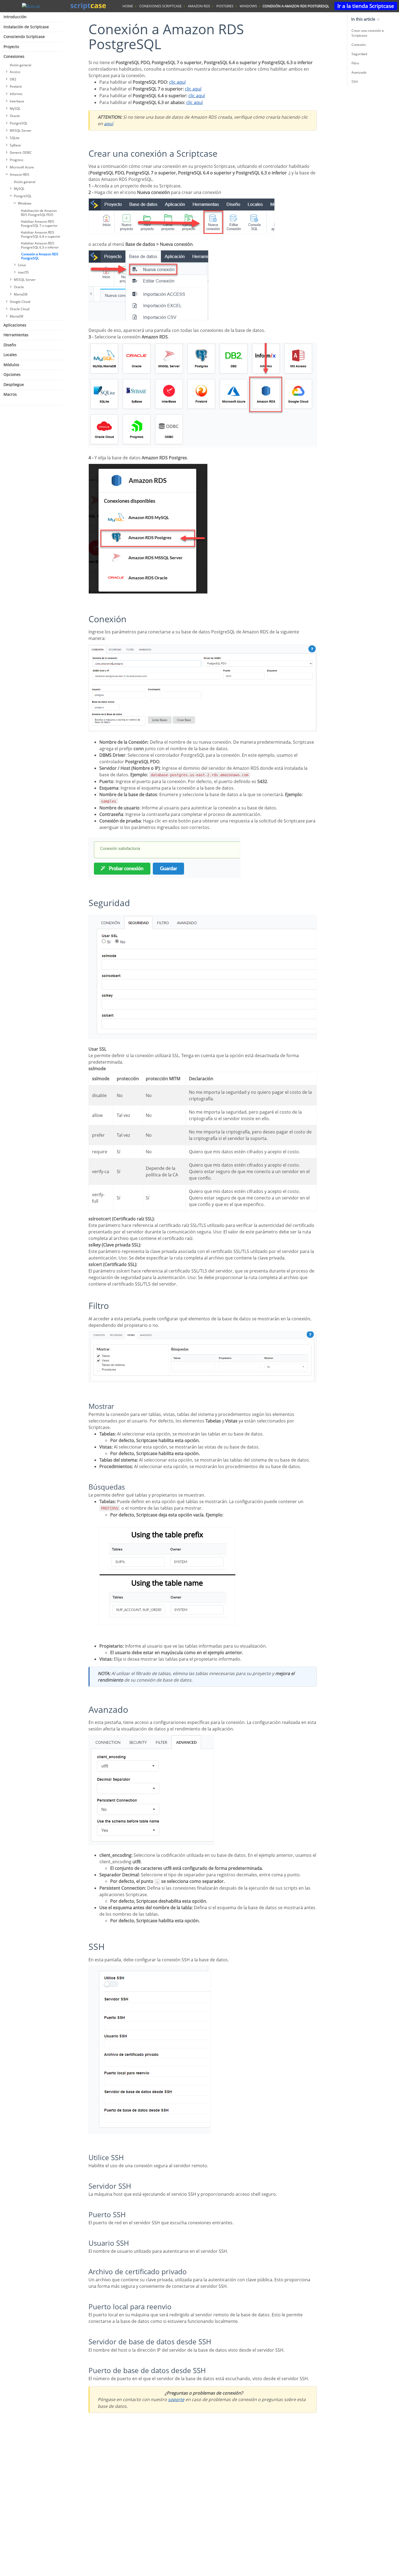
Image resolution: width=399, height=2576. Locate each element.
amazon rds (199, 6)
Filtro (355, 63)
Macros (10, 394)
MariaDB (21, 294)
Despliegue (14, 384)
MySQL (15, 109)
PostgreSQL (19, 123)
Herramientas (16, 335)
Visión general (20, 65)
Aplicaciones (15, 325)
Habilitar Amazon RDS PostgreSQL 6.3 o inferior (40, 245)
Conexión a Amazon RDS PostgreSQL (40, 256)
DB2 (13, 79)
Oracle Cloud (20, 309)
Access (15, 72)
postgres (225, 6)
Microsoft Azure (22, 167)
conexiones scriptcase (160, 6)
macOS (23, 272)
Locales (10, 355)
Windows (25, 203)
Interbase (17, 101)
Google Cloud (20, 302)
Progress (17, 160)
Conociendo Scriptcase (24, 37)
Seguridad (359, 54)
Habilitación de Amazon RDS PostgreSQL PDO (39, 213)
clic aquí (177, 82)
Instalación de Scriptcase (26, 27)
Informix (16, 94)
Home (128, 6)
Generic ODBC (21, 153)
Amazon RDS (20, 175)
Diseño (10, 345)
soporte (176, 2399)
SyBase (15, 145)
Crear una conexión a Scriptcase (368, 33)
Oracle (15, 116)
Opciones (12, 374)
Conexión (359, 45)
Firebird (16, 87)
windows (248, 6)
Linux (22, 265)
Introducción (15, 17)
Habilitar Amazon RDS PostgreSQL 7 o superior (39, 224)
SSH (355, 82)
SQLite (15, 138)
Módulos (11, 365)
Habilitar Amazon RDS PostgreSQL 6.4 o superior (41, 234)
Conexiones (14, 56)
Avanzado (359, 72)
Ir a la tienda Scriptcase (366, 6)
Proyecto (11, 47)
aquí (108, 124)
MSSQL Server (21, 131)
